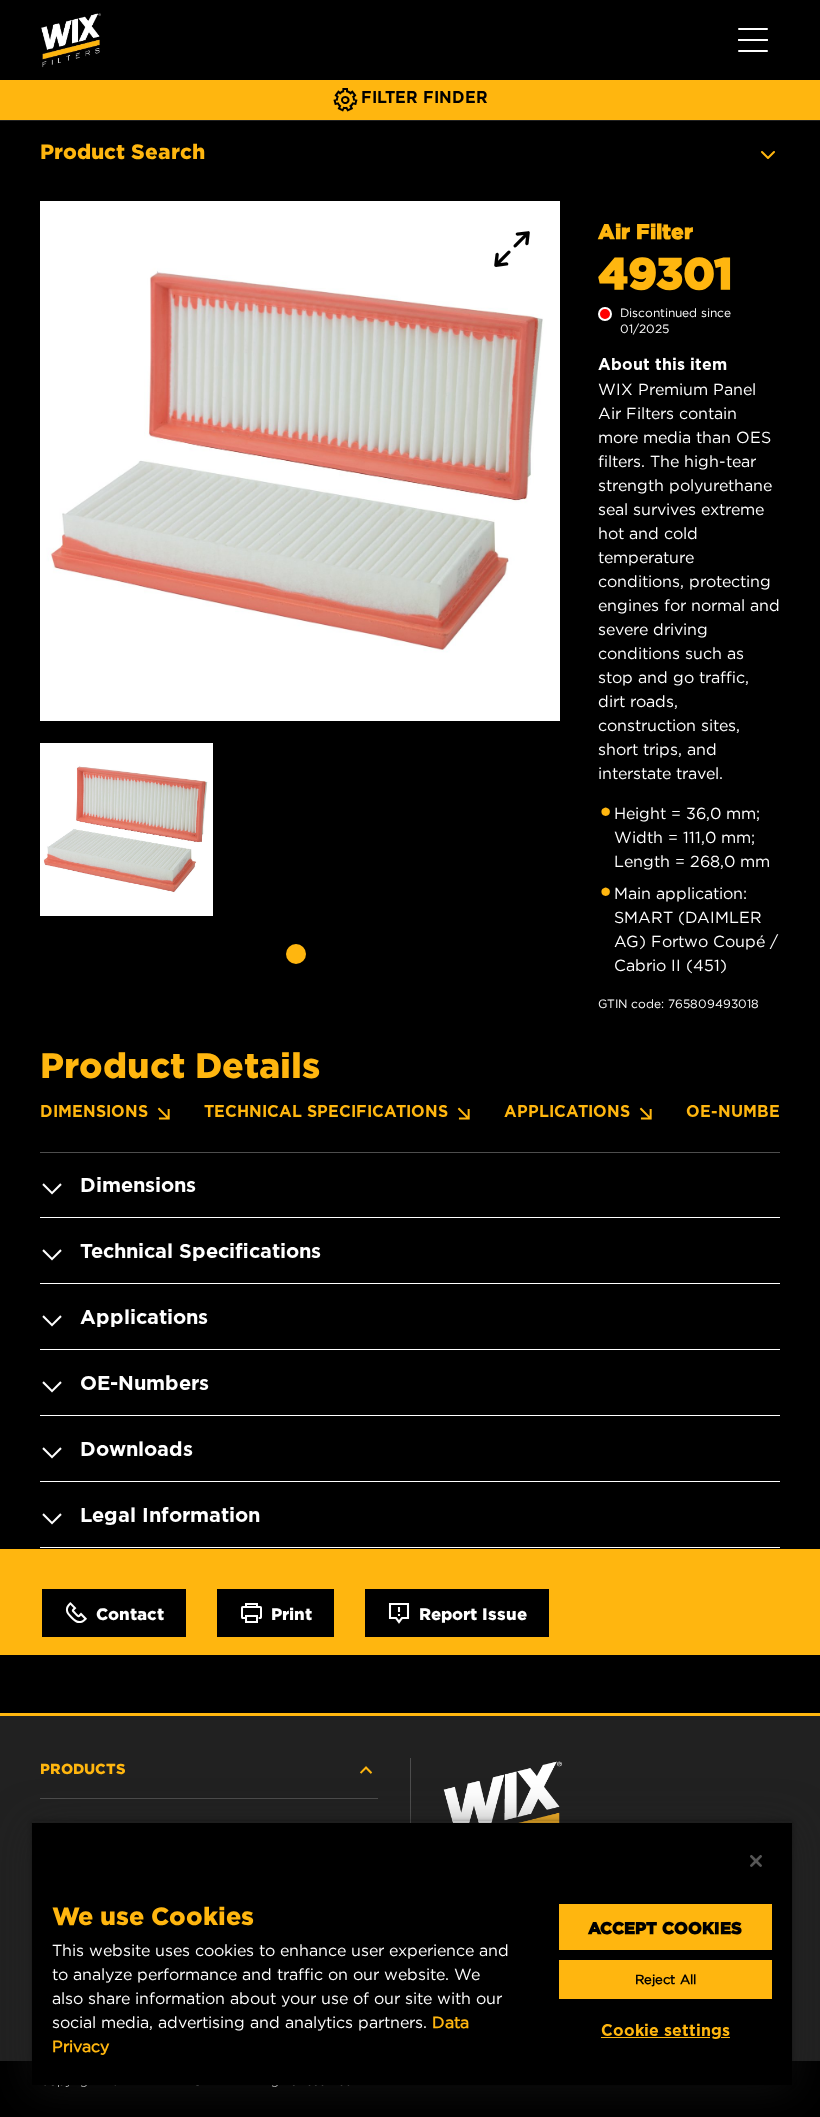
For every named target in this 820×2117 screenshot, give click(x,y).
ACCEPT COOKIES (665, 1927)
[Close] (756, 1861)
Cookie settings (665, 2030)
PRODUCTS (83, 1768)
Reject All (665, 1979)
